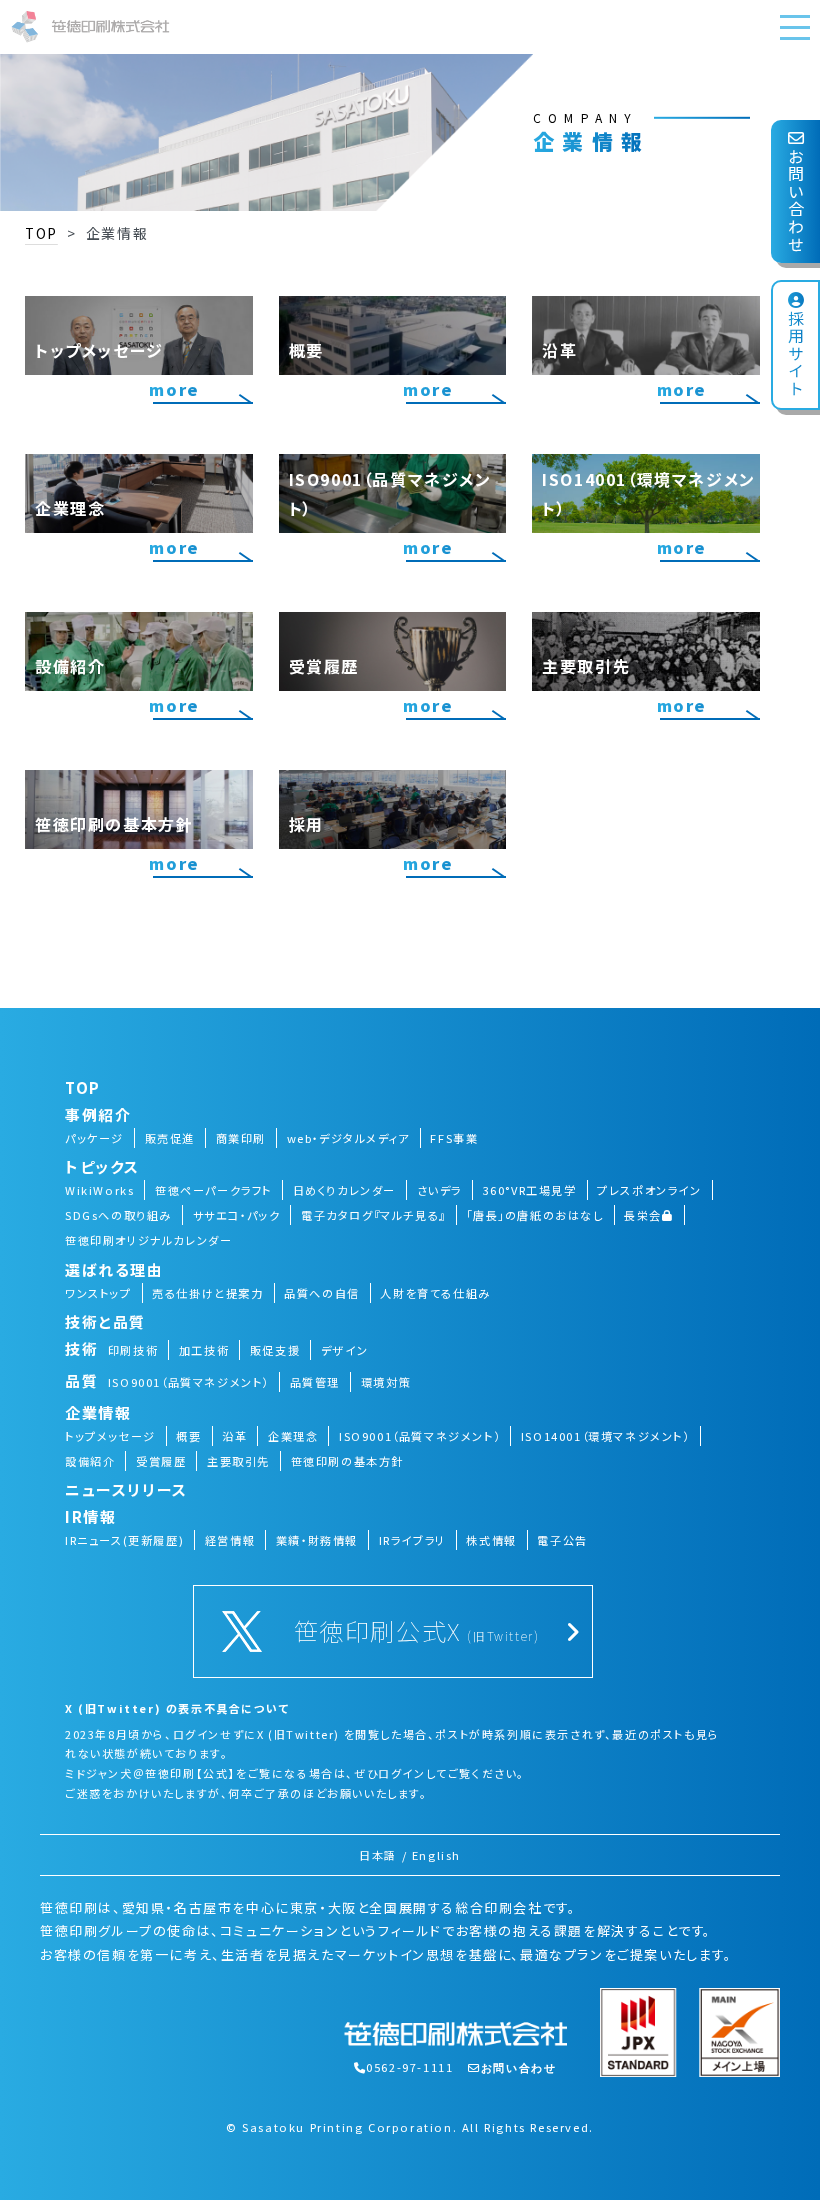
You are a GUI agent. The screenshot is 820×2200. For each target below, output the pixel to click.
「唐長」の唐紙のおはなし (534, 1215)
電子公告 (562, 1540)
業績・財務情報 (317, 1540)
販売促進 (170, 1138)
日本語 (378, 1855)
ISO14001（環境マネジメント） (605, 1436)
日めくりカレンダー (344, 1190)
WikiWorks (99, 1190)
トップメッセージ (110, 1436)
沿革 (234, 1436)
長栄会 (643, 1215)
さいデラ (439, 1190)
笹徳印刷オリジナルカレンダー (148, 1240)
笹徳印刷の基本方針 (347, 1461)
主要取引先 (238, 1461)
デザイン (344, 1350)
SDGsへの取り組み (118, 1215)
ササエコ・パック (237, 1215)
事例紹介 (98, 1114)
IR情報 (90, 1516)
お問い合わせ (796, 201)
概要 (188, 1436)
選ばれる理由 (114, 1269)
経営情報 (230, 1540)
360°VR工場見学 (530, 1190)
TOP (41, 233)
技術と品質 (105, 1321)
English (436, 1855)
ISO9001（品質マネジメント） (188, 1382)
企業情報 (98, 1412)
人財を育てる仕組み (435, 1293)
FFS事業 (454, 1138)
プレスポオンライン (649, 1190)
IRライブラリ (412, 1540)
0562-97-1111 (409, 2067)
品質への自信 (322, 1293)
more (174, 389)
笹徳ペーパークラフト (213, 1190)
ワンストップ (98, 1293)
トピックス (102, 1166)
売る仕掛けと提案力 (207, 1293)
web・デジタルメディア (348, 1138)
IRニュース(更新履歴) (124, 1540)
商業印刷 (241, 1138)
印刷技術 (133, 1350)
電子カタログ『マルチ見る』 (373, 1215)
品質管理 (315, 1382)
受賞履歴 (161, 1461)
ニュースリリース (126, 1489)
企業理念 (293, 1436)
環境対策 (386, 1382)
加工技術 (204, 1350)
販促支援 (275, 1350)
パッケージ (94, 1138)
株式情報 (491, 1540)
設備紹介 (90, 1461)
